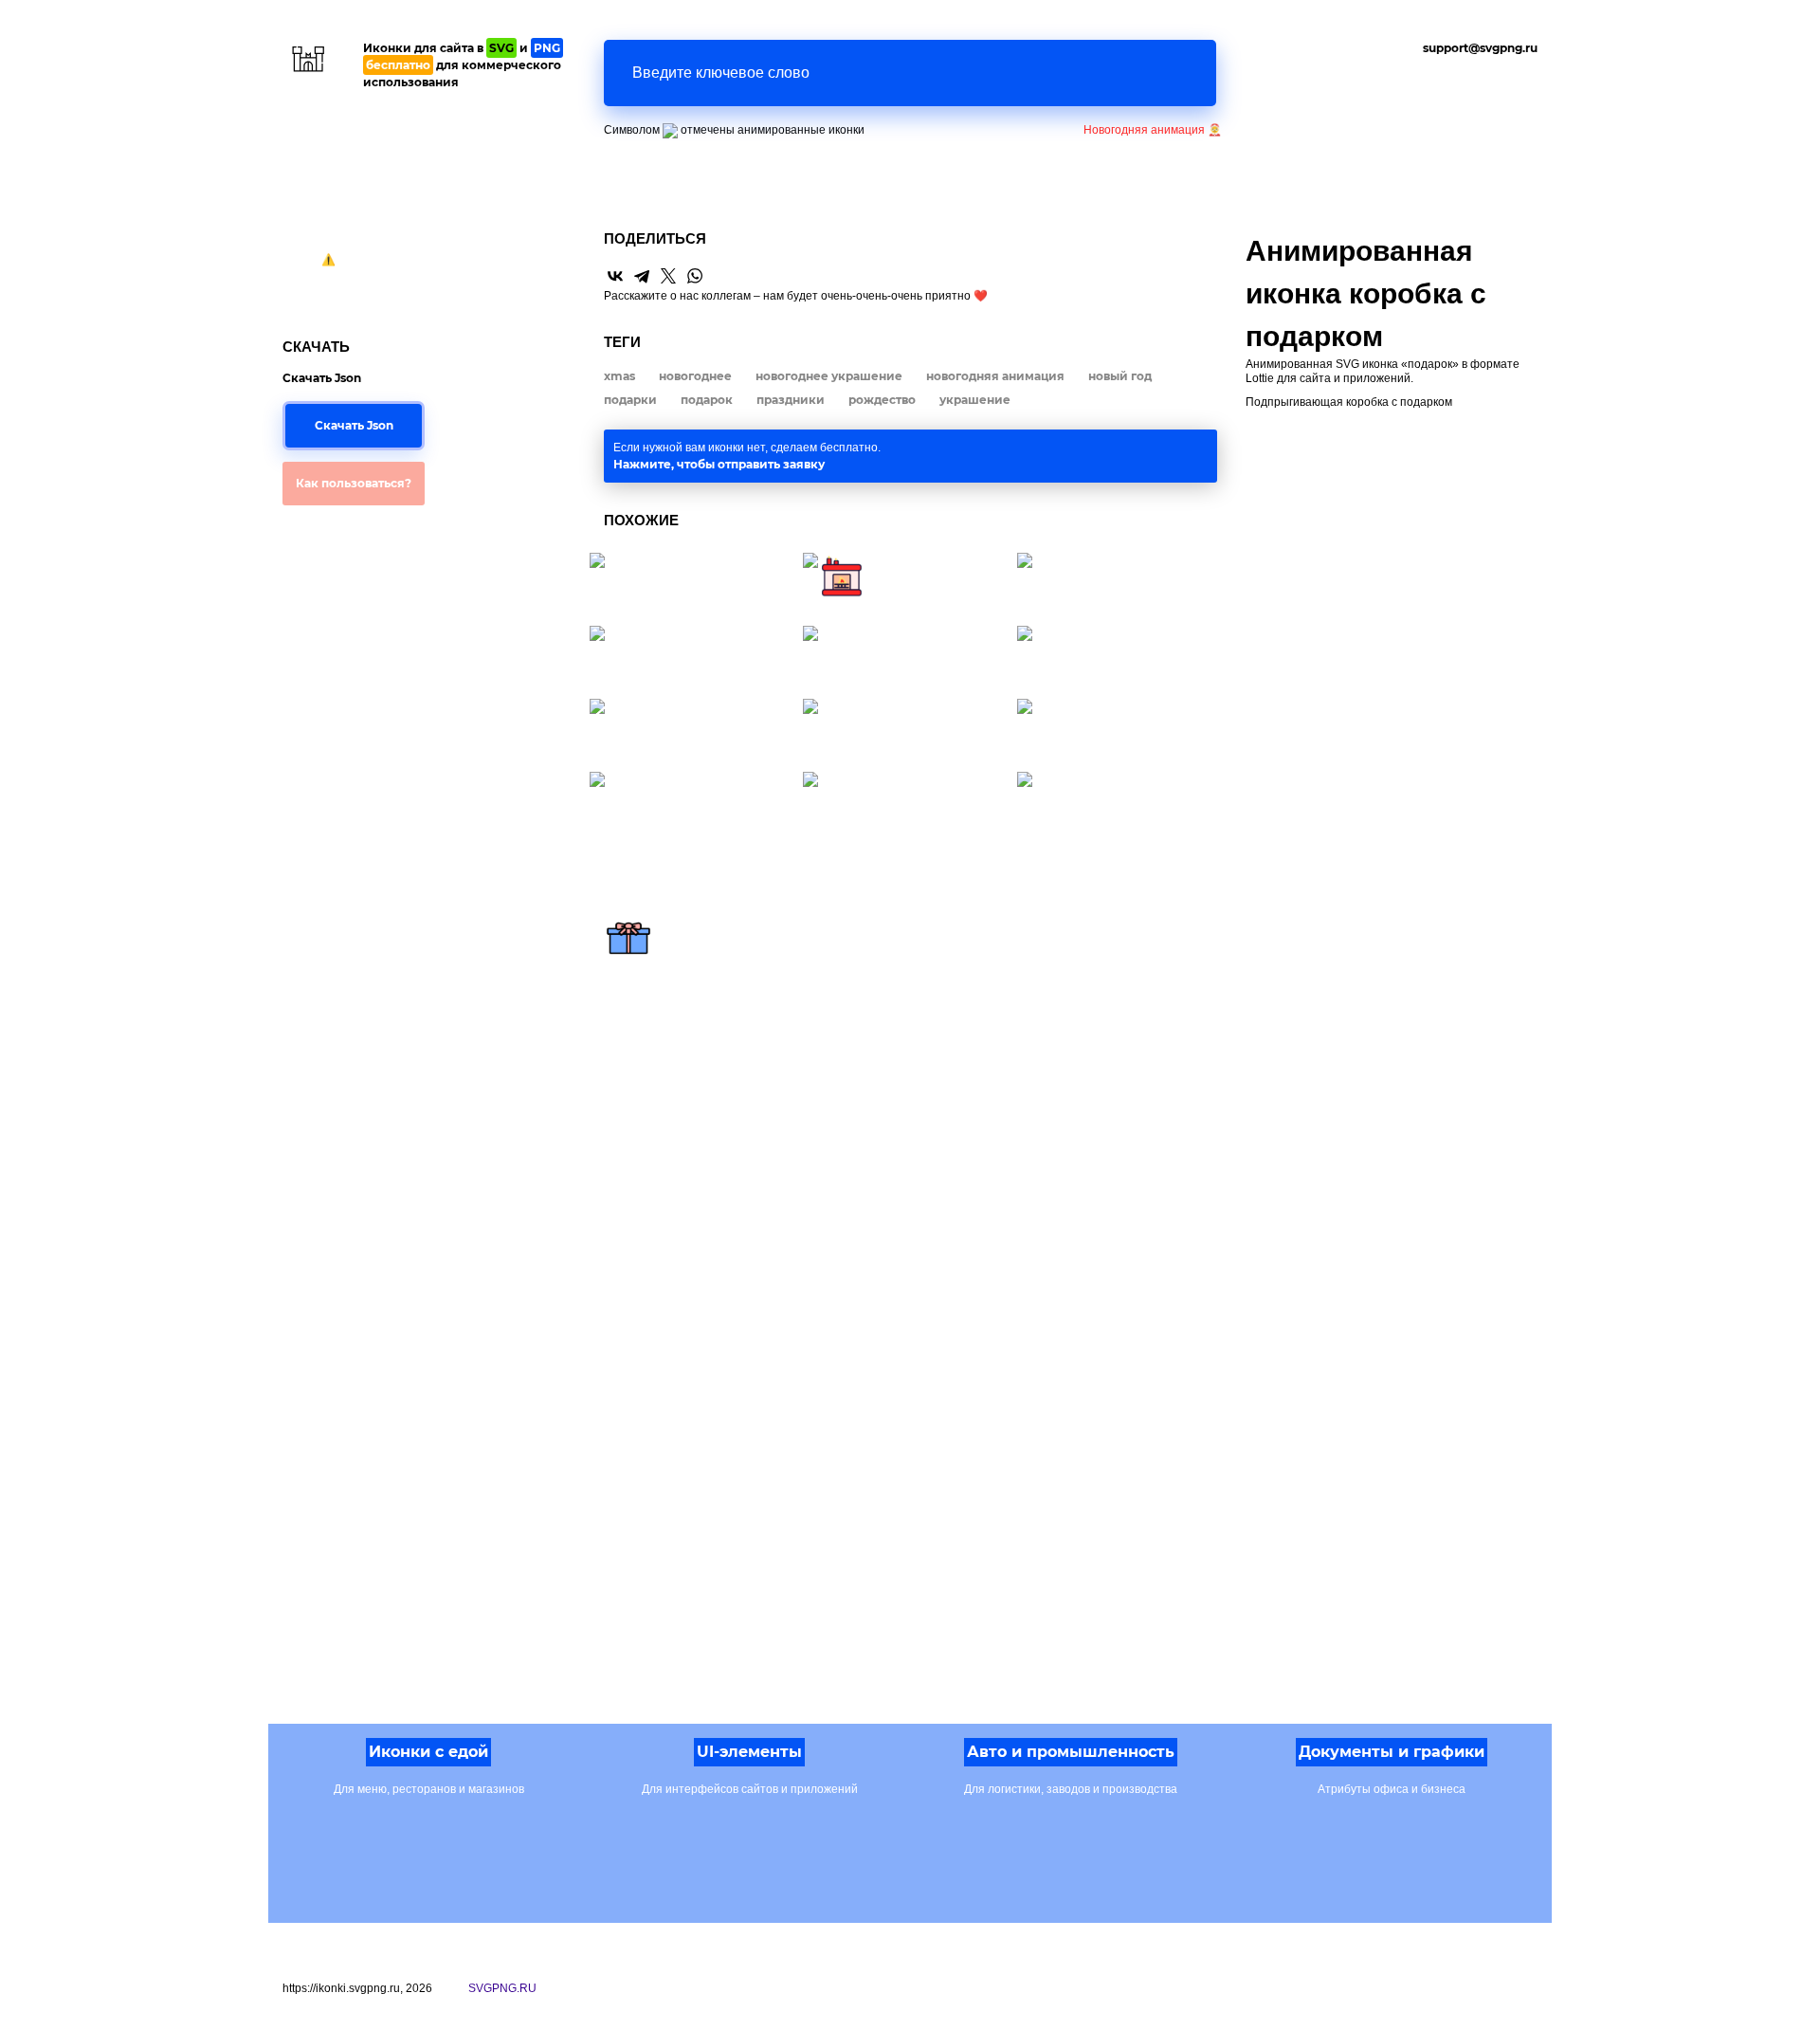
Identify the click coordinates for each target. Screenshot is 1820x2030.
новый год (1120, 376)
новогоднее (695, 376)
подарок (707, 400)
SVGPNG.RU (502, 1988)
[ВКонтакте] (615, 276)
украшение (975, 400)
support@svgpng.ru (1480, 48)
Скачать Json (354, 425)
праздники (791, 400)
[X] (668, 276)
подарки (630, 400)
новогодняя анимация (995, 376)
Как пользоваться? (354, 483)
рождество (882, 400)
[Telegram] (642, 276)
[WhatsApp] (695, 276)
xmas (619, 376)
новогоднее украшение (829, 376)
